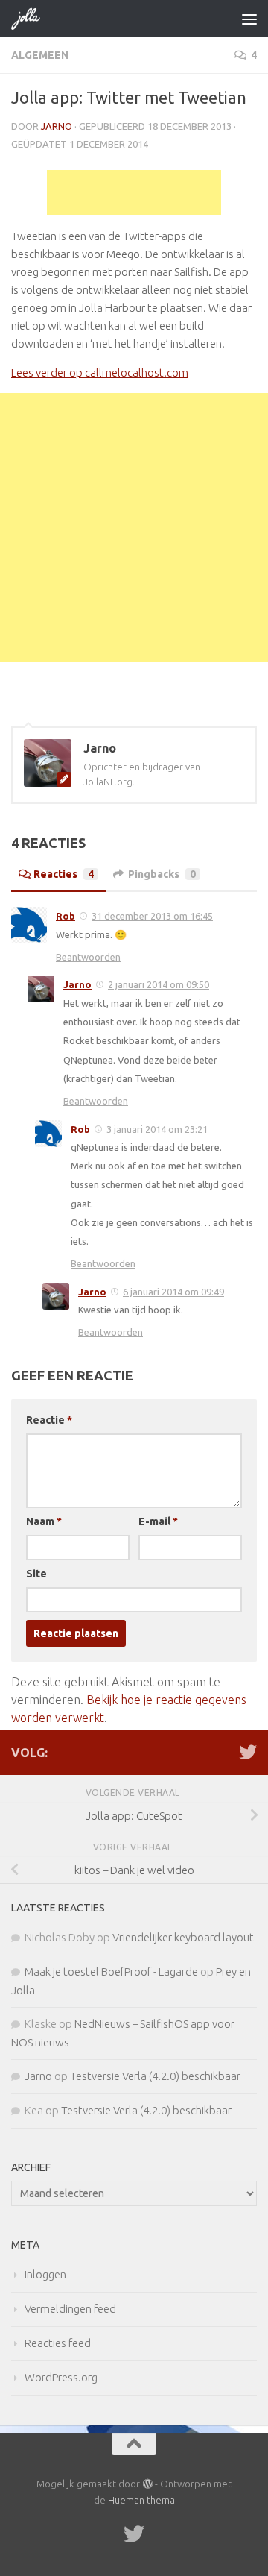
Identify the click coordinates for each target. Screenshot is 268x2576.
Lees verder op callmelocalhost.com (100, 373)
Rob (66, 916)
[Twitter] (248, 1752)
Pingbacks (162, 874)
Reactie (49, 1420)
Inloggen (45, 2274)
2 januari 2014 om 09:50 (159, 984)
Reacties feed (58, 2343)
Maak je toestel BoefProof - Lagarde (111, 1972)
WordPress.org (61, 2377)
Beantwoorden (88, 957)
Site (36, 1574)
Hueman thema (141, 2500)
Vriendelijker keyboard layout (183, 1937)
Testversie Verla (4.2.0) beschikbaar (155, 2076)
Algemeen (40, 55)
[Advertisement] (134, 192)
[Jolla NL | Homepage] (31, 19)
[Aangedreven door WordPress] (147, 2484)
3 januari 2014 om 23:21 (157, 1129)
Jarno (57, 126)
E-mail (158, 1521)
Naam (44, 1521)
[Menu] (249, 19)
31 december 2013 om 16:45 (152, 916)
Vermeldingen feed (70, 2309)
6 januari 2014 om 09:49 (173, 1292)
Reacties (64, 874)
